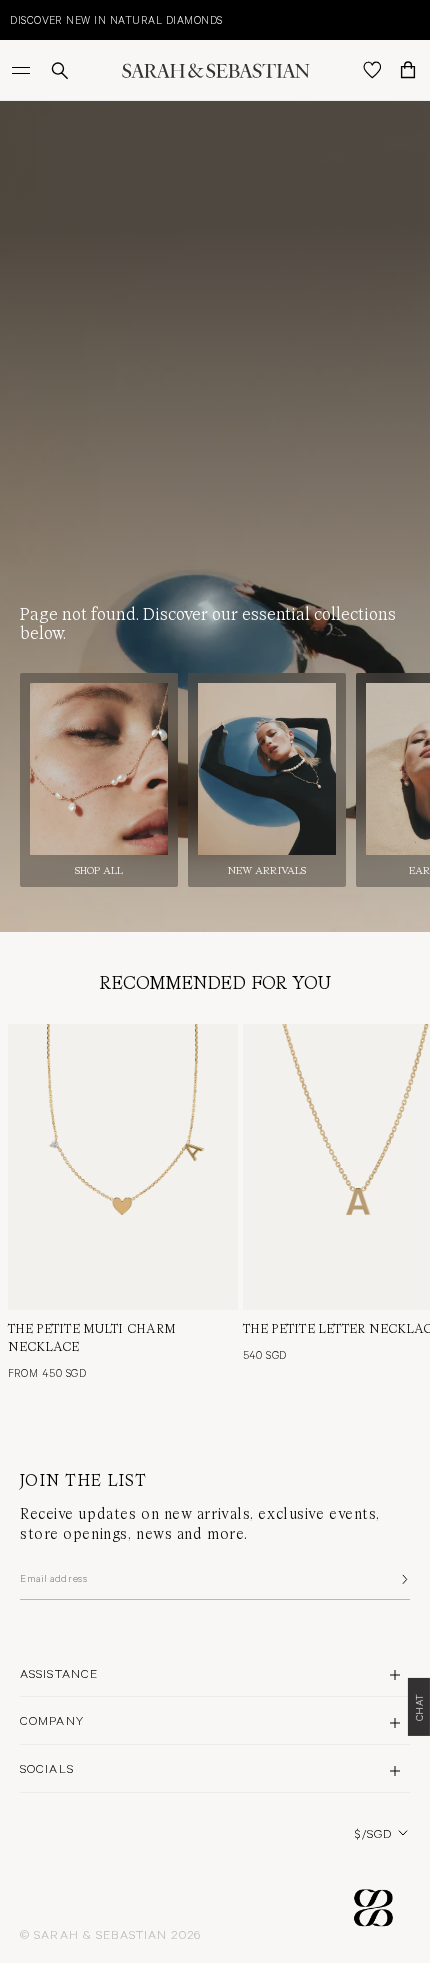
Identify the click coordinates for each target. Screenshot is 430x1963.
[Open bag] (408, 70)
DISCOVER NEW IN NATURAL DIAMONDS (116, 19)
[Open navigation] (23, 70)
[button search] (60, 70)
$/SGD (373, 1833)
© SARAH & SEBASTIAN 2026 (110, 1934)
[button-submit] (403, 1579)
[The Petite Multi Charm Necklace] (123, 1167)
